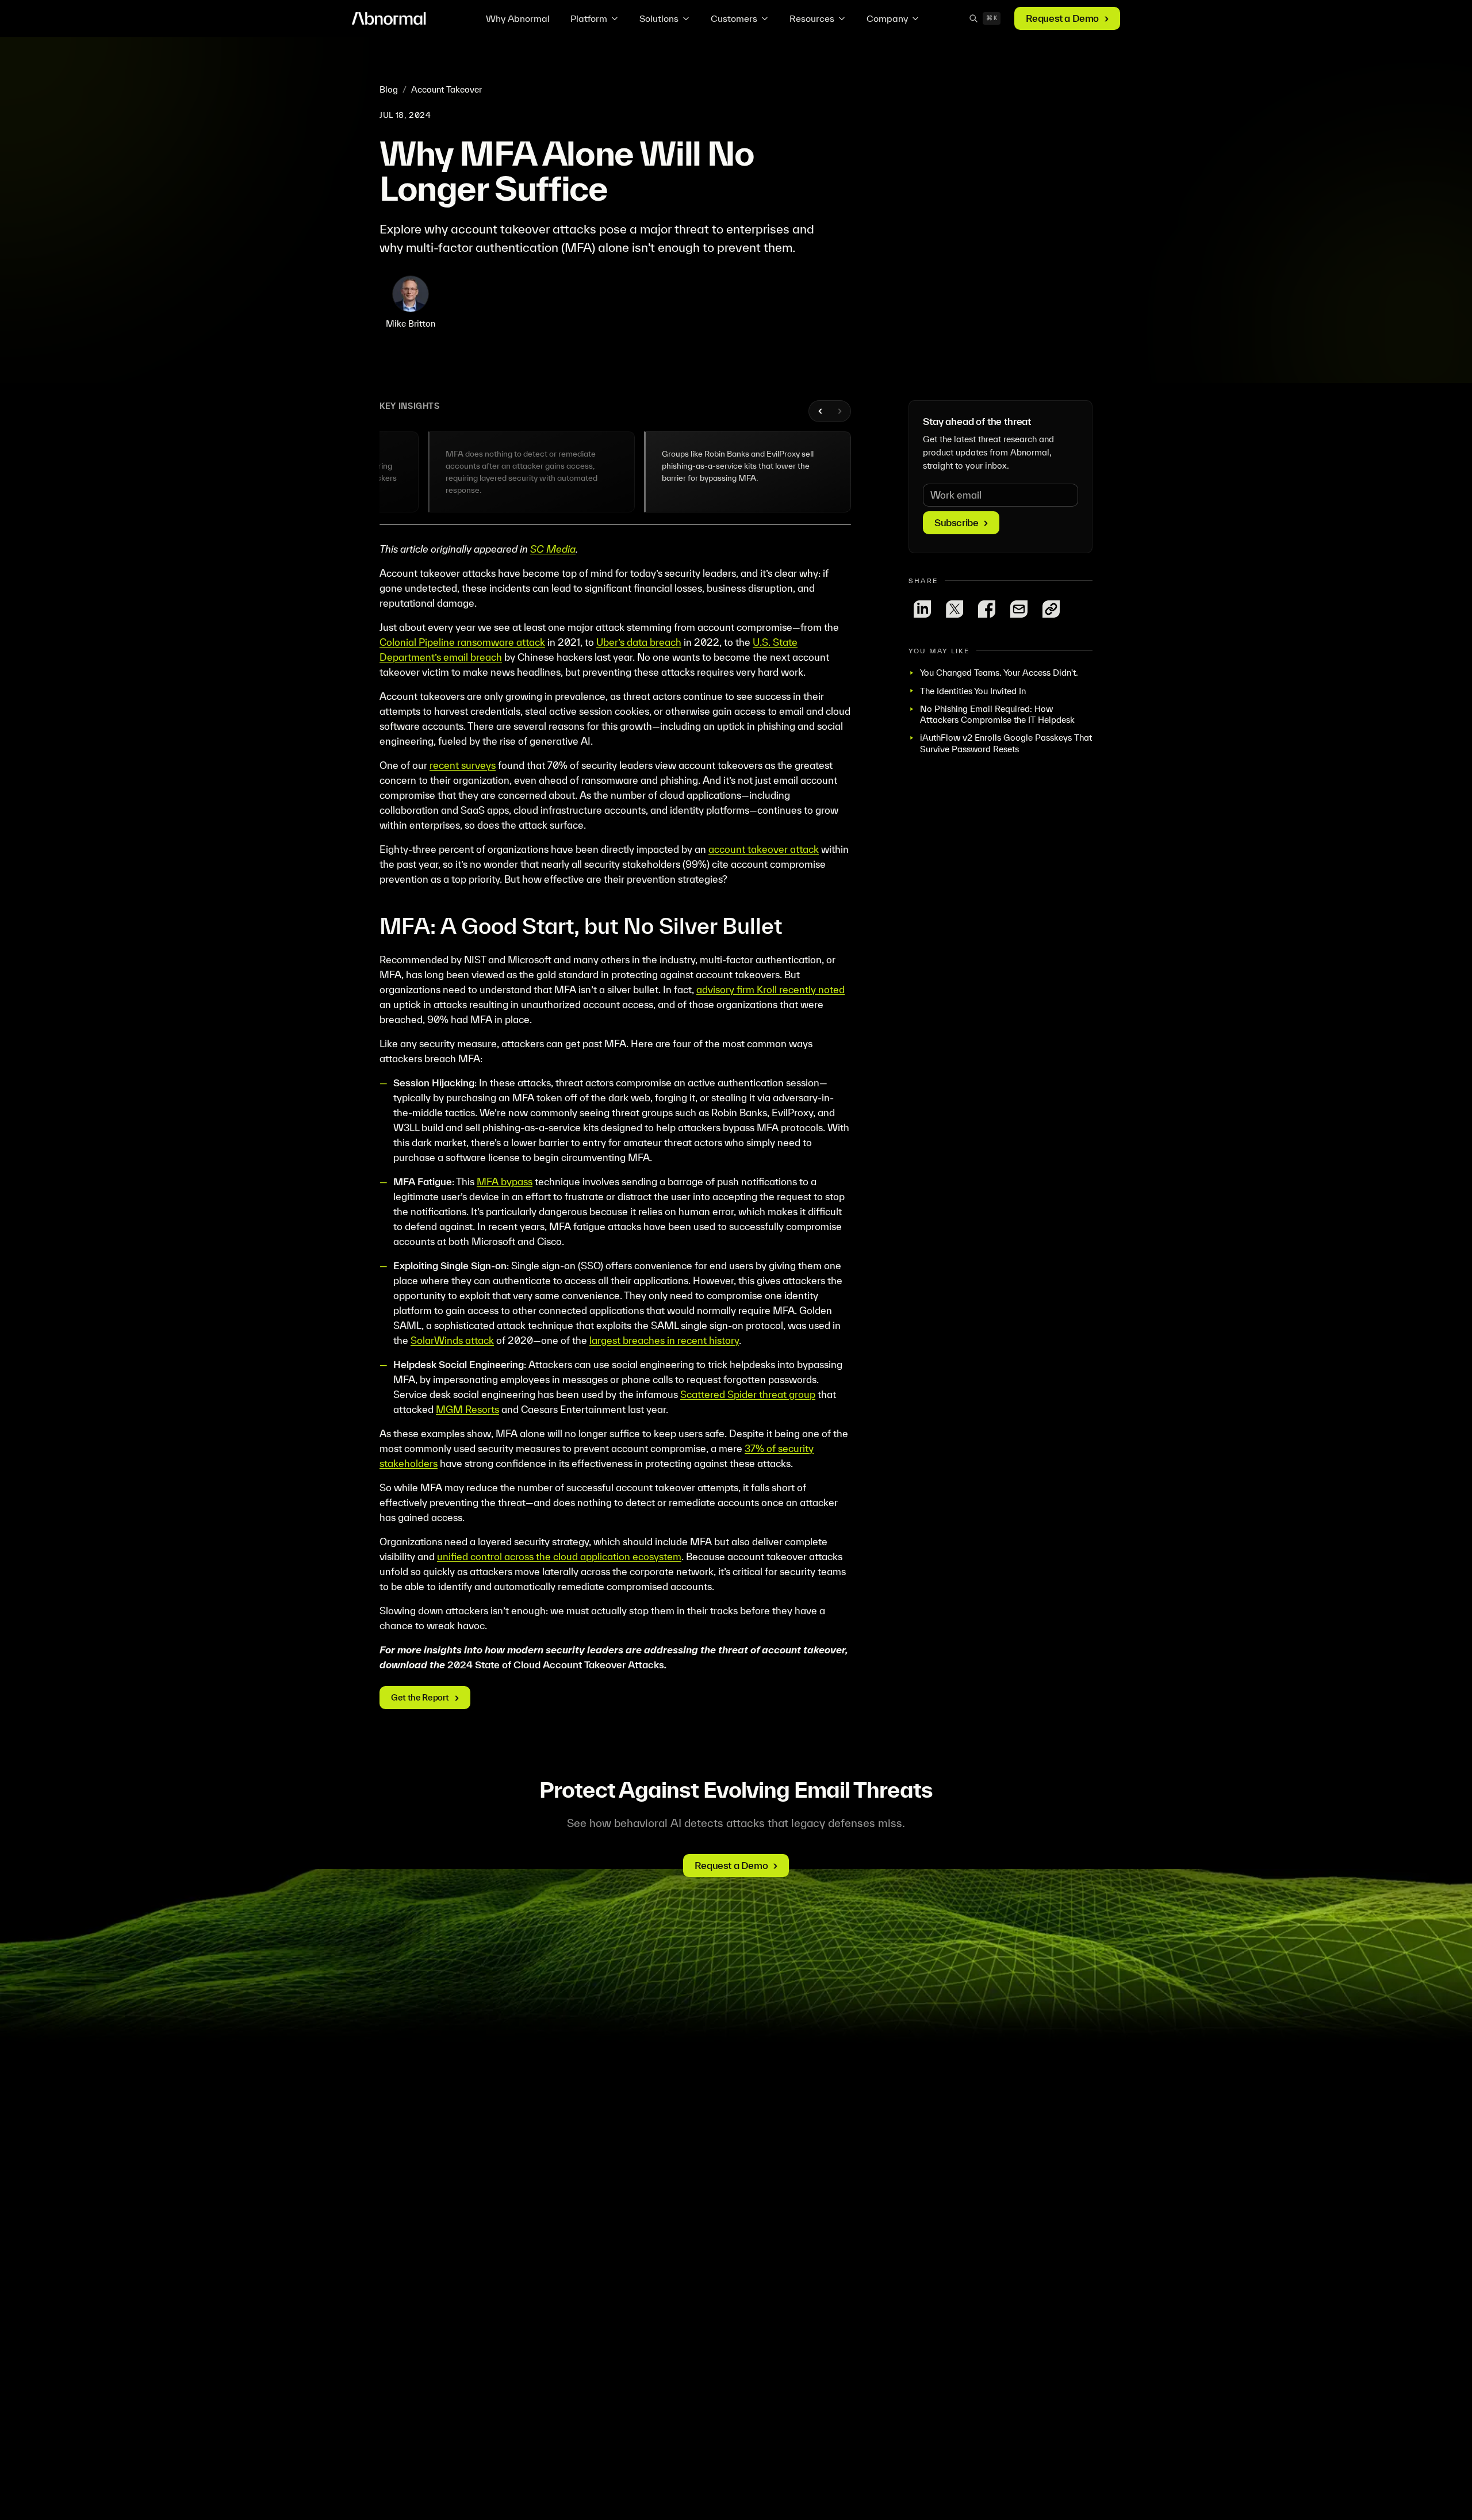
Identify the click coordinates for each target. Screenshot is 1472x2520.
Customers (734, 18)
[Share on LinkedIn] (922, 609)
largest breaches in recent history (664, 1340)
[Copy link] (1051, 609)
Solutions (659, 18)
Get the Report (420, 1697)
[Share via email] (1019, 609)
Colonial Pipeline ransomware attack (462, 642)
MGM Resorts (467, 1409)
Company (887, 18)
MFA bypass (505, 1182)
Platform (589, 18)
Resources (812, 18)
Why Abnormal (518, 18)
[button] (531, 472)
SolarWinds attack (452, 1340)
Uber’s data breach (639, 642)
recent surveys (463, 765)
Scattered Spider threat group (748, 1394)
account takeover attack (764, 849)
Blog (389, 89)
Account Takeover (446, 89)
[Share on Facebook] (987, 609)
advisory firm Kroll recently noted (770, 989)
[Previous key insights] (821, 411)
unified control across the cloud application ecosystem (559, 1556)
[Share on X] (954, 609)
